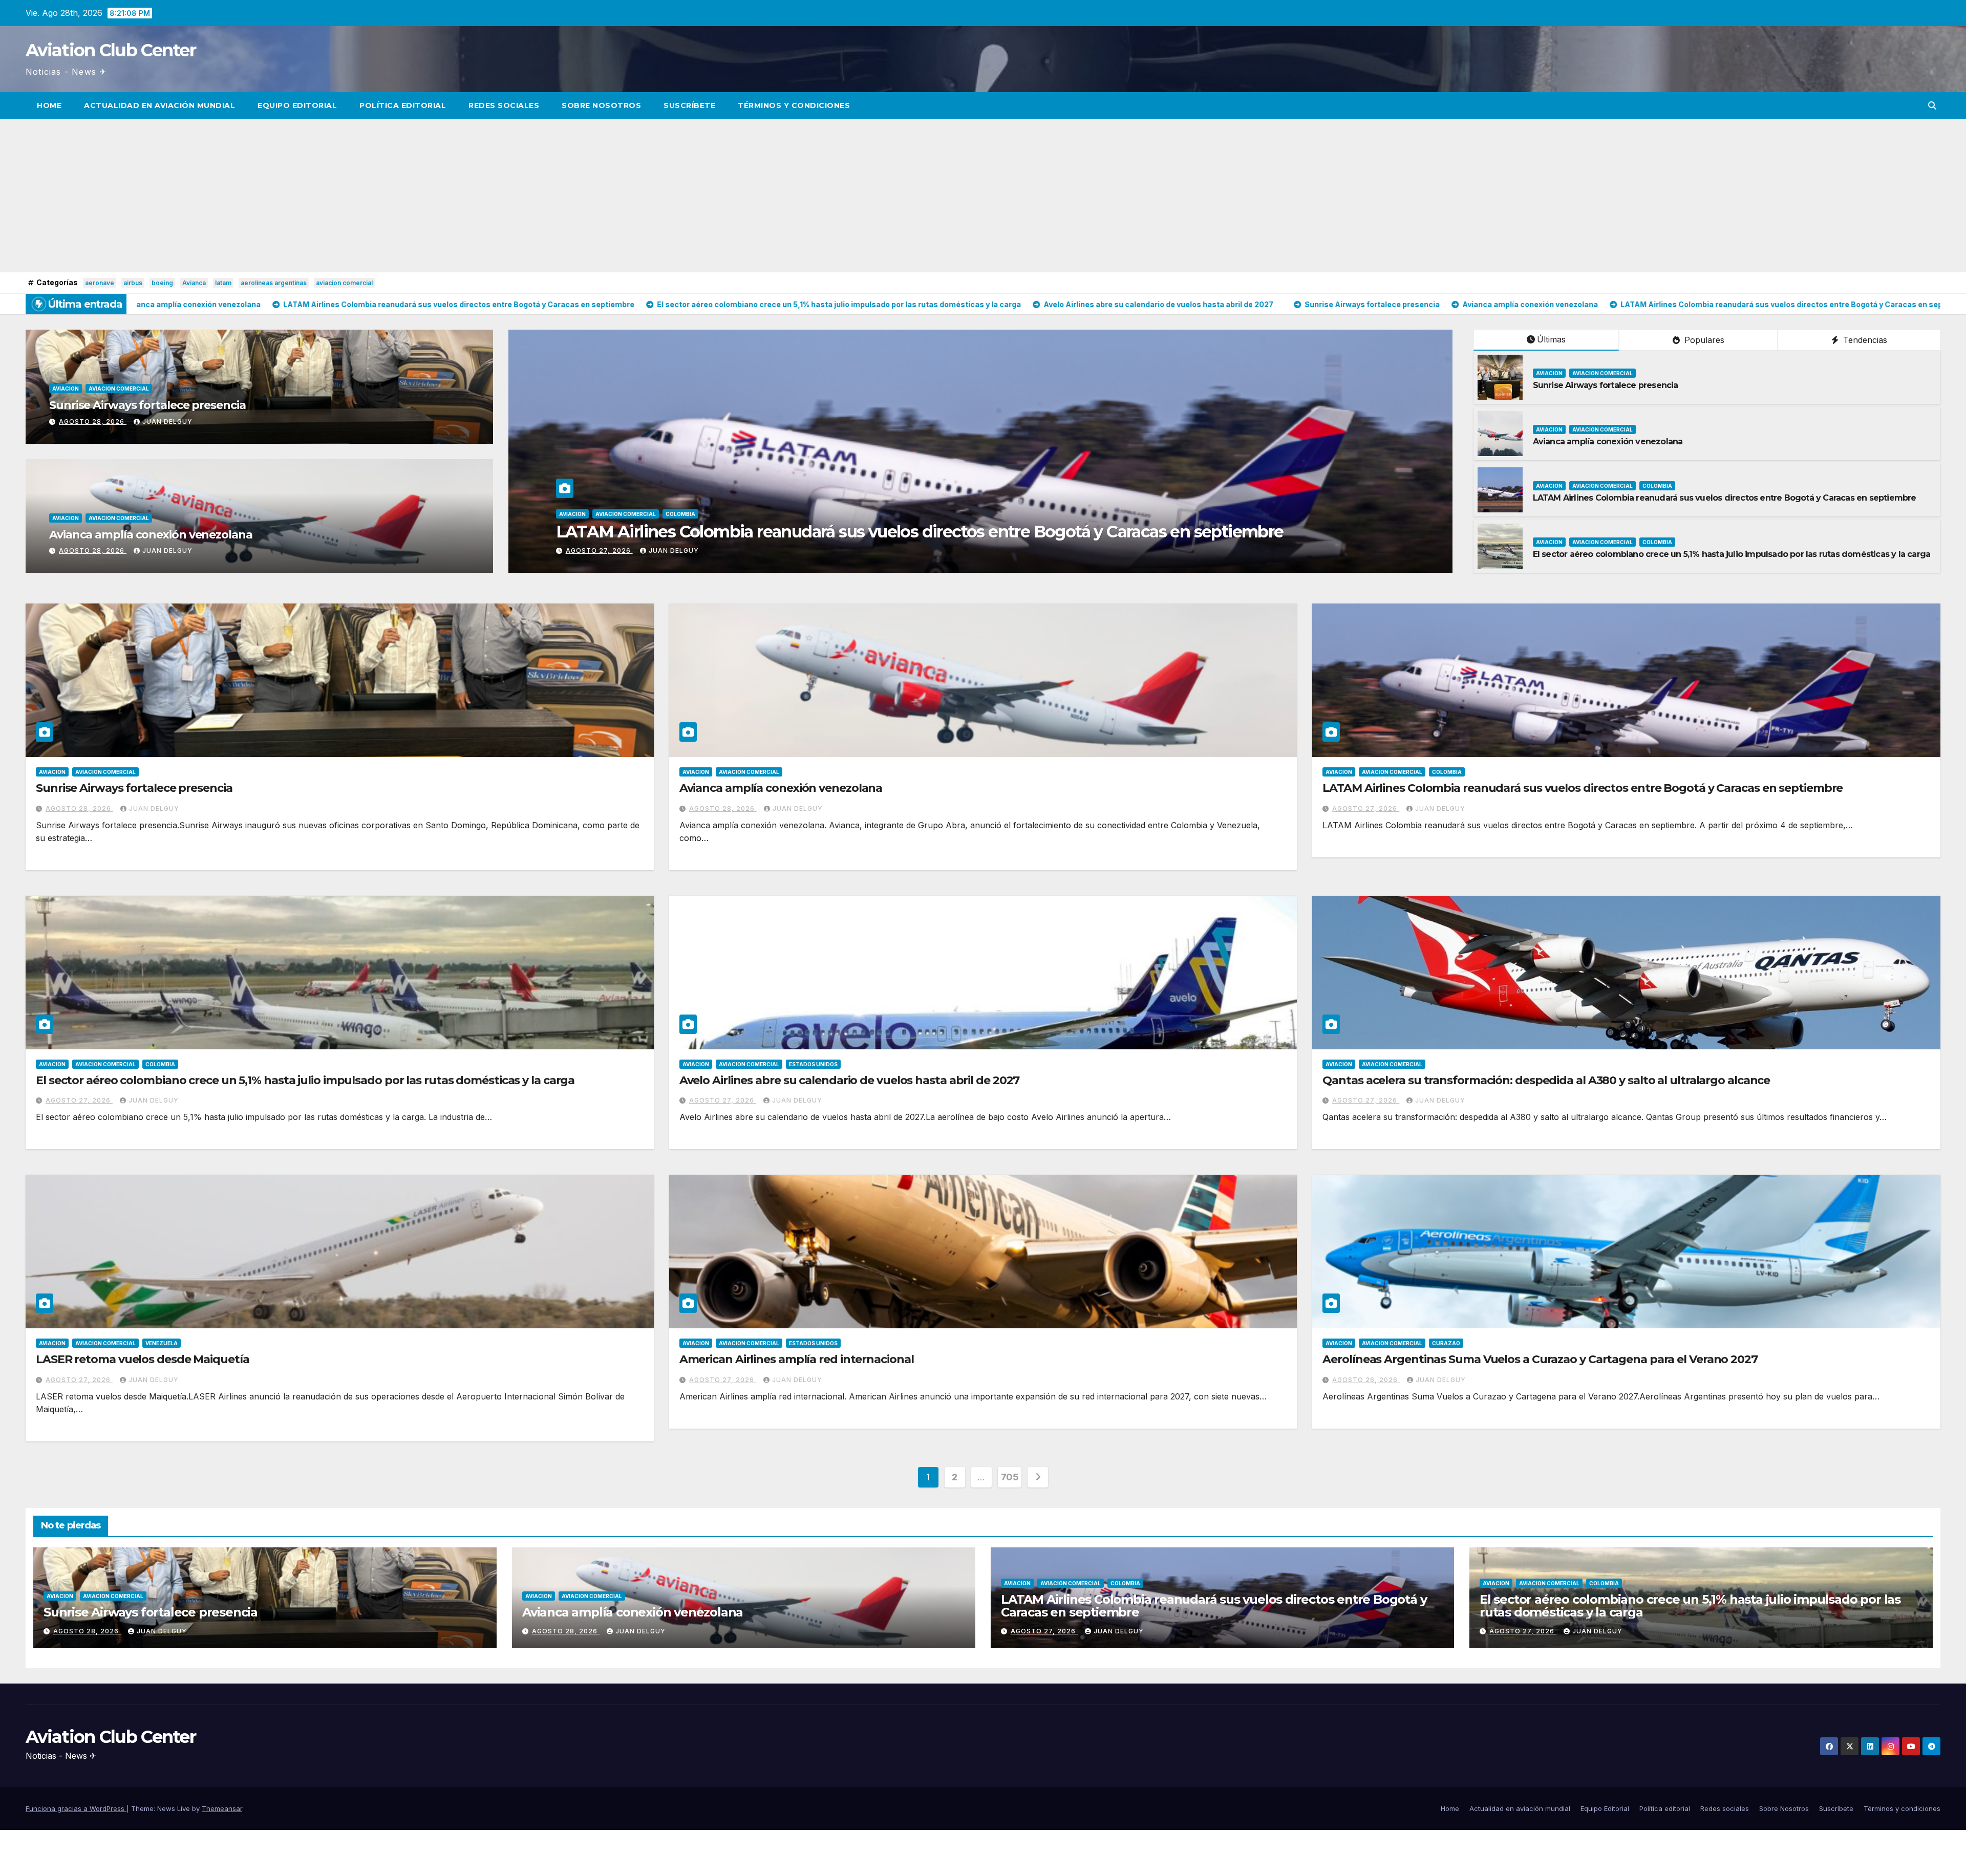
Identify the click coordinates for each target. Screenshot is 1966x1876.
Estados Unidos (813, 1064)
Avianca (194, 283)
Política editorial (403, 105)
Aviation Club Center (111, 50)
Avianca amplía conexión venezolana (151, 535)
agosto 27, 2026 (1366, 808)
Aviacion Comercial (119, 389)
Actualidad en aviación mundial (159, 105)
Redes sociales (504, 105)
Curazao (1446, 1343)
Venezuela (162, 1343)
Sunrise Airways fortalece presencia (147, 405)
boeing (162, 283)
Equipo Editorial (297, 105)
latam (223, 283)
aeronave (100, 283)
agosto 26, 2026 (1366, 1380)
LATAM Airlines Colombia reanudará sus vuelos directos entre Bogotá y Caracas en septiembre (1725, 498)
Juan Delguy (167, 422)
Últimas (1551, 339)
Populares (1703, 340)
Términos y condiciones (794, 105)
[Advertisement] (983, 196)
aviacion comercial (344, 283)
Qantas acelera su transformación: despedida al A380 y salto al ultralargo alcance (1546, 1080)
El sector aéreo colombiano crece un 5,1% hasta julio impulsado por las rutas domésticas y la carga (1732, 554)
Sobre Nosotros (601, 105)
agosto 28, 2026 (93, 422)
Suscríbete (689, 105)
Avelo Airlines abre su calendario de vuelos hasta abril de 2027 (850, 1080)
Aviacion (66, 389)
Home (49, 105)
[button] (1932, 105)
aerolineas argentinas (274, 283)
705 (1010, 1477)
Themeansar (222, 1808)
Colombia (1657, 486)
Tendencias (1864, 340)
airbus (133, 283)
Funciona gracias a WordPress (76, 1808)
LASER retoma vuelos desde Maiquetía (143, 1359)
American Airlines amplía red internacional (797, 1359)
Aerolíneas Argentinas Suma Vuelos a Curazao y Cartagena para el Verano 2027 (1540, 1359)
